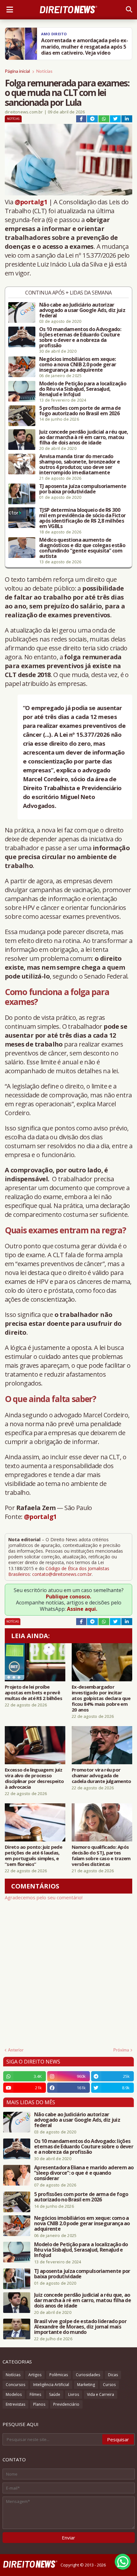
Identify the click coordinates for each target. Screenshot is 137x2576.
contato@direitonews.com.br (62, 1574)
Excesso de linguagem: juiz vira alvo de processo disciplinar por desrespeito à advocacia (34, 1778)
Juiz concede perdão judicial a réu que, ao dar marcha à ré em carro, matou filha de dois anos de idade (84, 437)
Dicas (113, 2375)
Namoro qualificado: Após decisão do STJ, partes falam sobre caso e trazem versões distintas (101, 1855)
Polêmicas (59, 2375)
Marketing (86, 2385)
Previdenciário (66, 2404)
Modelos (14, 2394)
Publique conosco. (68, 1596)
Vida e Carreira (101, 2394)
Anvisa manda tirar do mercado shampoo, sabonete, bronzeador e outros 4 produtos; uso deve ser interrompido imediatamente (79, 464)
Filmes (35, 2394)
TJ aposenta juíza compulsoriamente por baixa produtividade (83, 489)
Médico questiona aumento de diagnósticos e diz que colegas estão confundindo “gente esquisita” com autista (82, 548)
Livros (74, 2394)
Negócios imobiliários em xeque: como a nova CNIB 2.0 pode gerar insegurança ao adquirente (78, 365)
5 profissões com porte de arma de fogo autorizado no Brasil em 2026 (80, 411)
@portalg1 (31, 202)
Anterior (16, 2050)
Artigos (35, 2375)
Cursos (109, 2385)
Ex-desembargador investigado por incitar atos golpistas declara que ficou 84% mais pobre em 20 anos (101, 1698)
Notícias (44, 71)
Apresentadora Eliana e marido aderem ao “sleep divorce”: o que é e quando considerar (84, 2173)
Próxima (121, 2050)
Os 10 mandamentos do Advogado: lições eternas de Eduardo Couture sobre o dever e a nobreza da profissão (80, 337)
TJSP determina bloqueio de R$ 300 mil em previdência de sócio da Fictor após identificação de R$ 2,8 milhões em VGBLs (82, 518)
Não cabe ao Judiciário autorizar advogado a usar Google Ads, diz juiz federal (82, 310)
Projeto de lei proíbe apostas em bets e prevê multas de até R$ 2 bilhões (33, 1692)
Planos (39, 2404)
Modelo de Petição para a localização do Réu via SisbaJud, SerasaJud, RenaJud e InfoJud (83, 389)
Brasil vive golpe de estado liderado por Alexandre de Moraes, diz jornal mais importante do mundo (80, 2327)
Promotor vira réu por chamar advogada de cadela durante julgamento (101, 1775)
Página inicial (17, 71)
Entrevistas (15, 2404)
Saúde (55, 2394)
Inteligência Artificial (51, 2385)
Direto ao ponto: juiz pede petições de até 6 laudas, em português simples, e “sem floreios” (33, 1855)
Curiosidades (88, 2375)
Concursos (15, 2385)
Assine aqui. (82, 1609)
